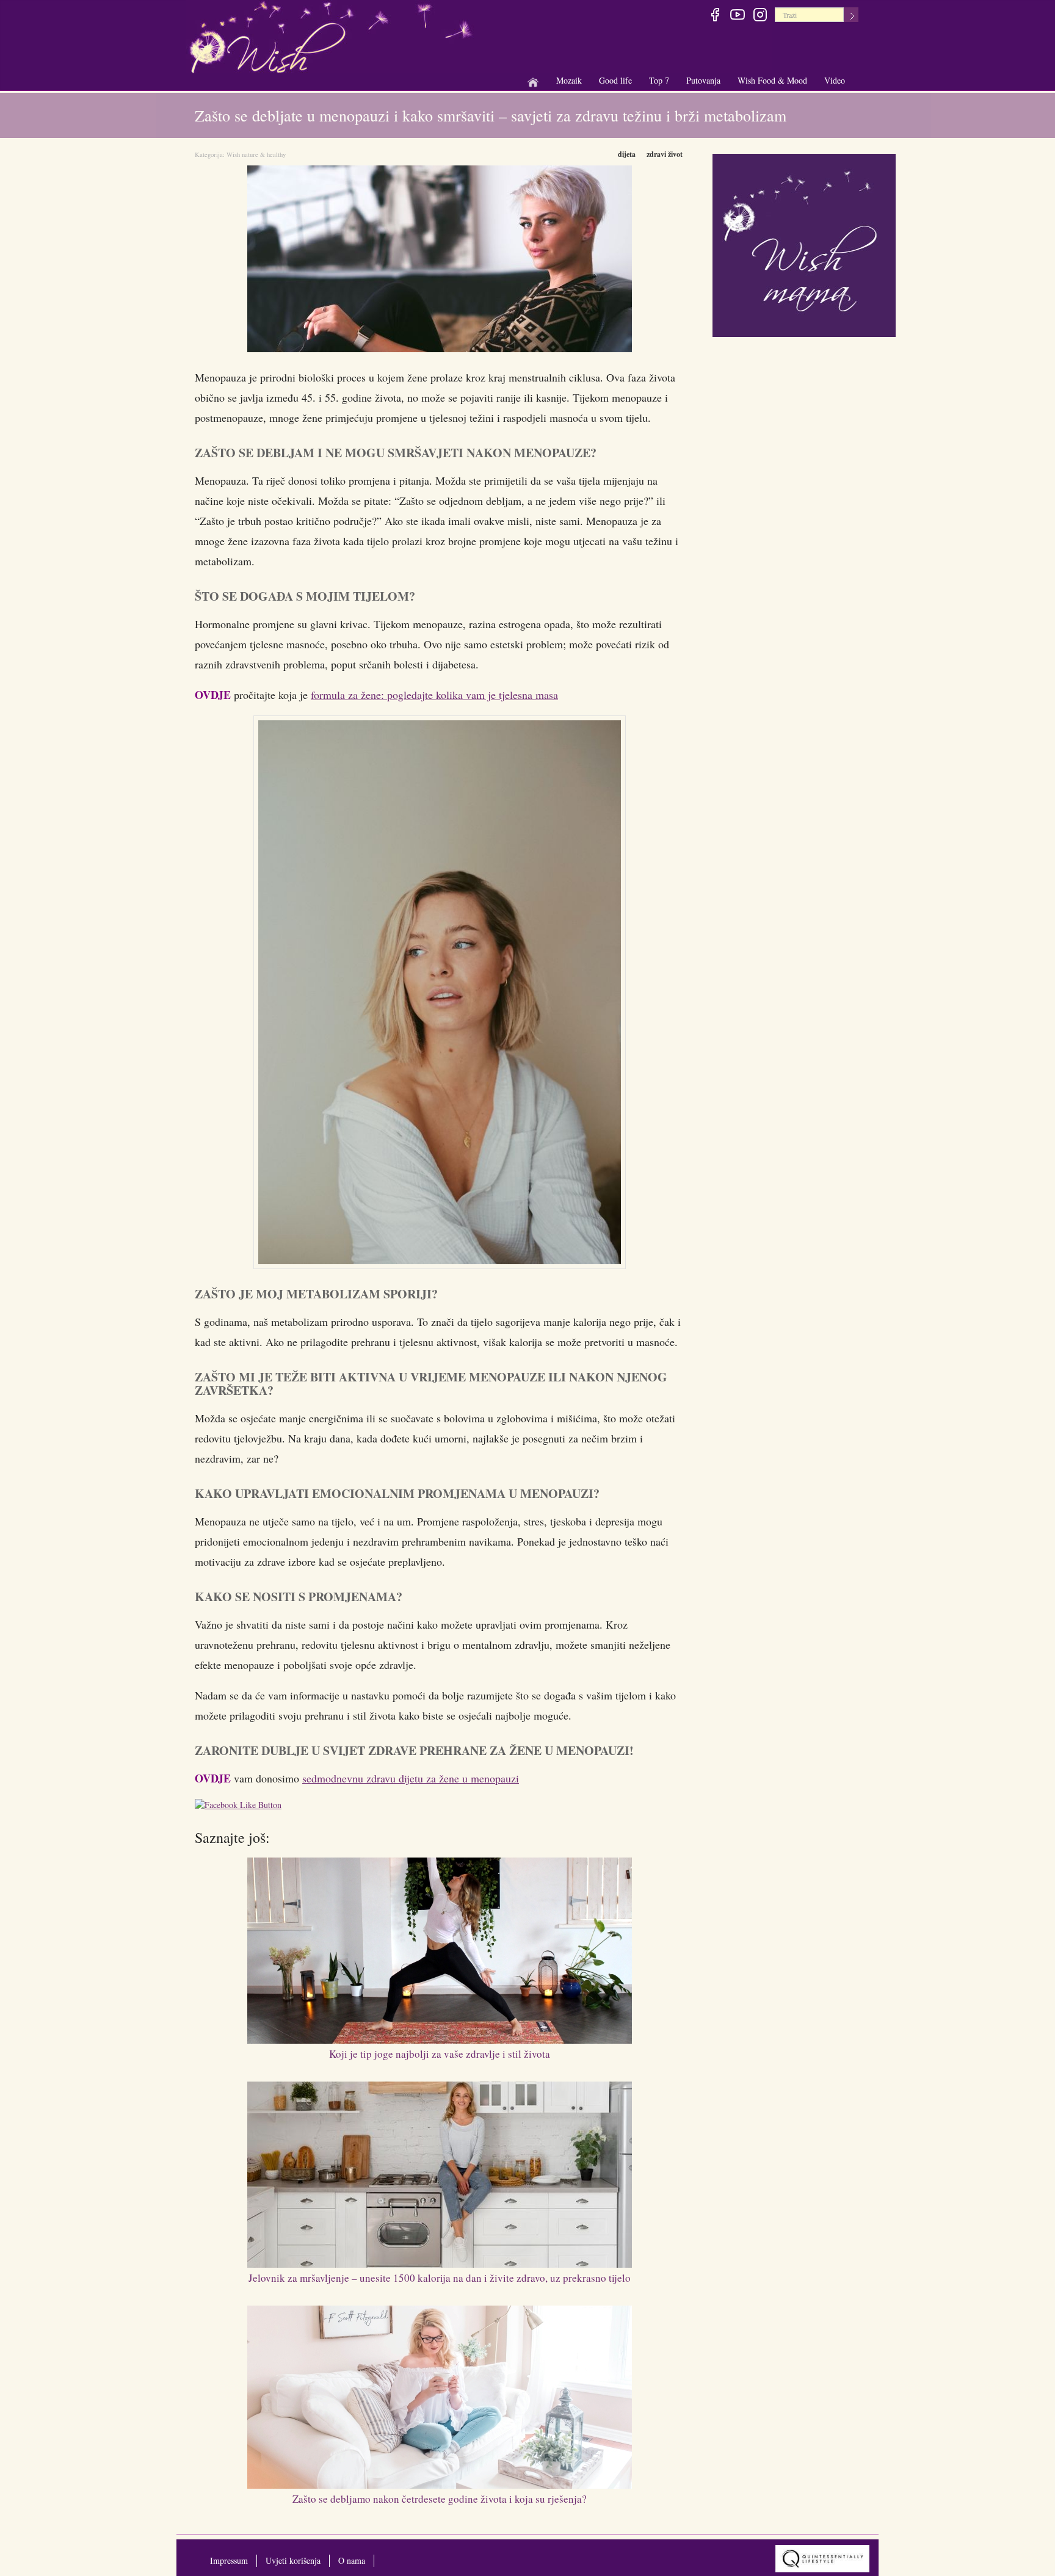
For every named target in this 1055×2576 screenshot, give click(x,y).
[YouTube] (737, 16)
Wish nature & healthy (256, 154)
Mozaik (569, 81)
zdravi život (665, 154)
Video (835, 80)
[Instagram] (760, 16)
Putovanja (703, 81)
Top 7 (659, 80)
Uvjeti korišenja (293, 2560)
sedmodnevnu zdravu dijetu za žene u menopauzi (411, 1778)
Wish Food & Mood (772, 81)
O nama (352, 2560)
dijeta (627, 154)
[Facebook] (715, 16)
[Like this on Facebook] (241, 1807)
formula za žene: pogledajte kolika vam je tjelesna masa (434, 695)
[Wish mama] (804, 244)
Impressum (229, 2560)
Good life (615, 81)
